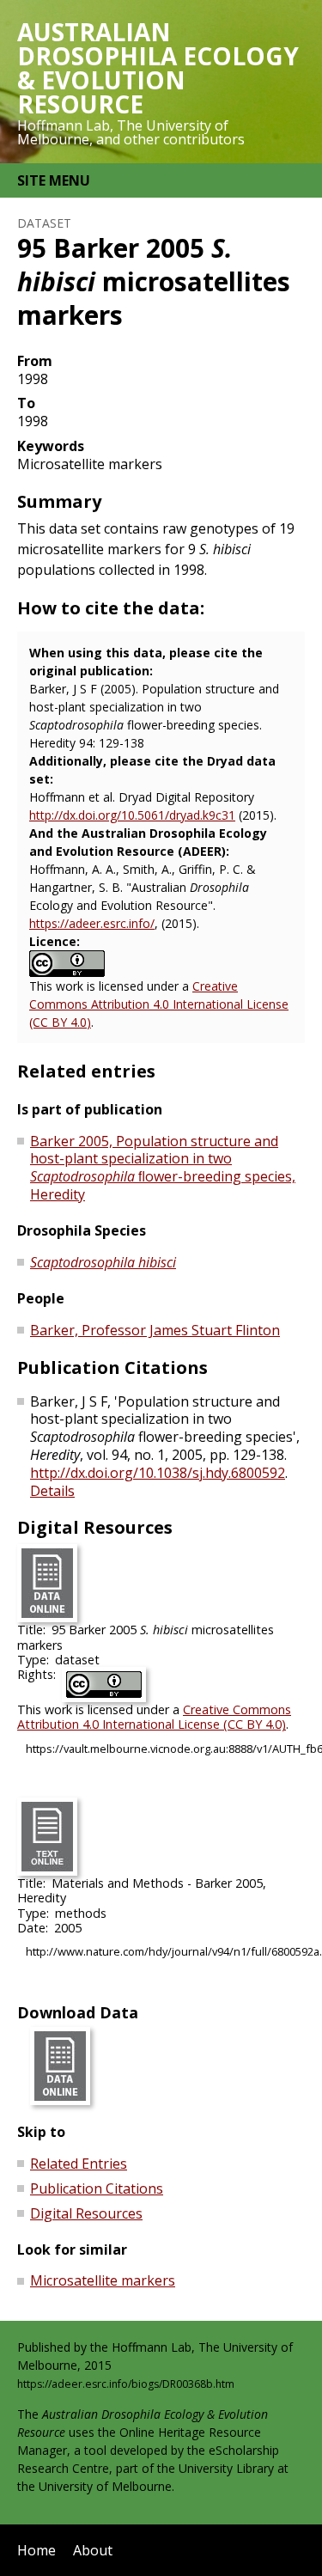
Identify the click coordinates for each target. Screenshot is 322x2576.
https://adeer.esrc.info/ (92, 923)
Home (36, 2550)
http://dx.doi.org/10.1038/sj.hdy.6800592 (158, 1473)
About (93, 2550)
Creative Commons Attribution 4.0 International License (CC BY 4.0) (159, 1004)
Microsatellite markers (103, 2280)
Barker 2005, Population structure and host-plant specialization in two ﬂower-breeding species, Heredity (163, 1168)
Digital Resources (86, 2213)
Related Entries (79, 2164)
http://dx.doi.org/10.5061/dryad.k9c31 (132, 815)
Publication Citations (97, 2188)
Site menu (54, 180)
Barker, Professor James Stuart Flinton (155, 1330)
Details (52, 1491)
